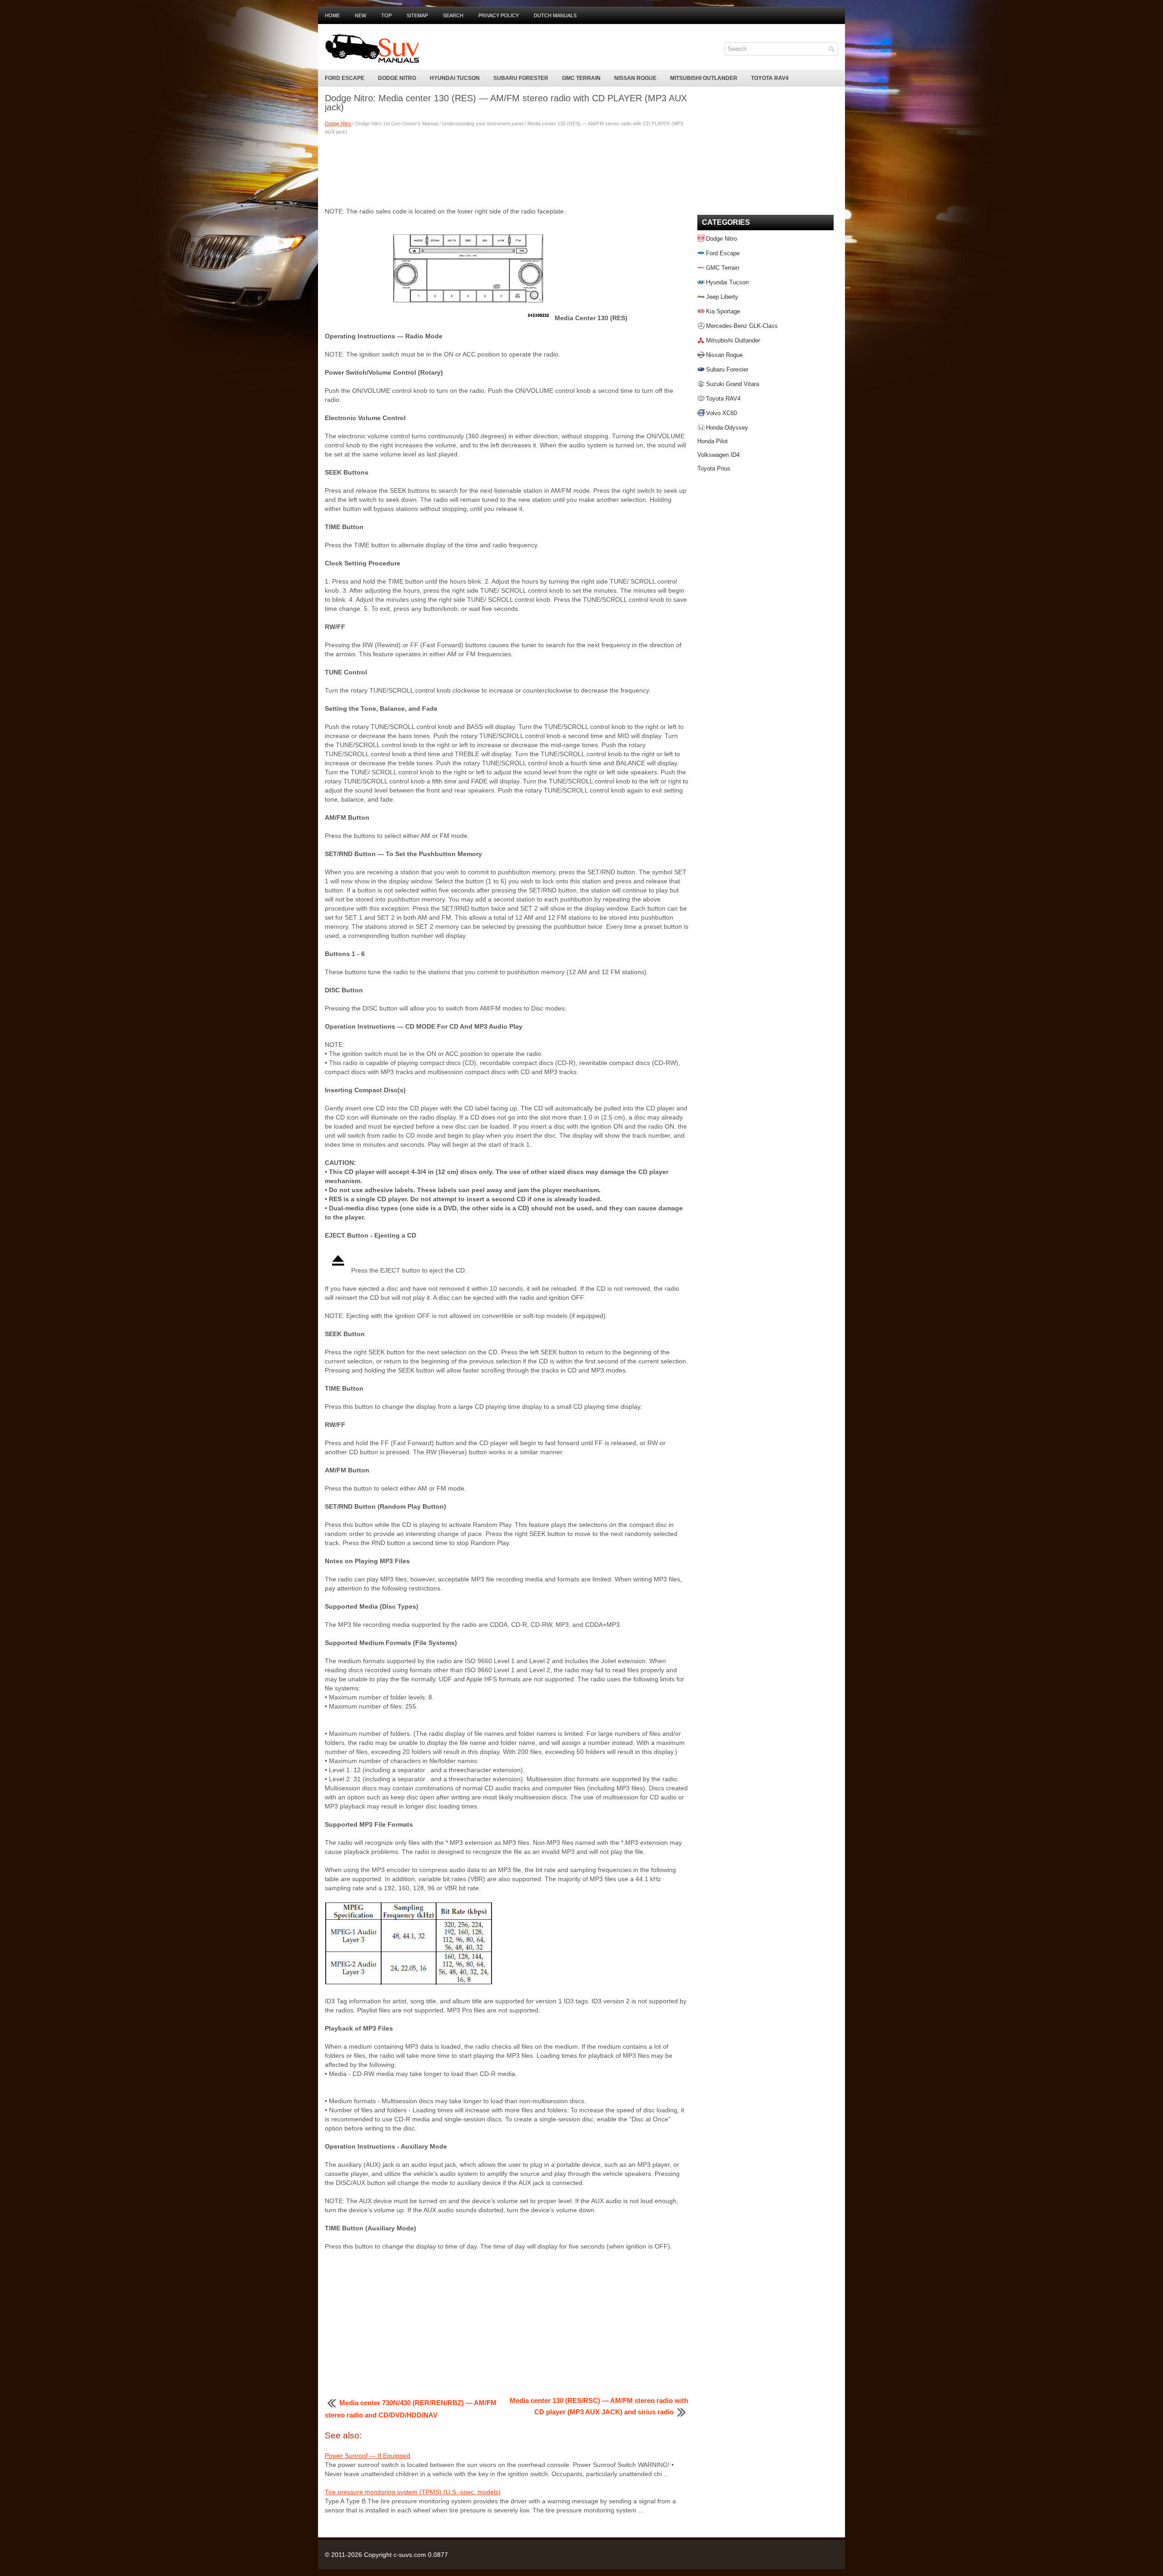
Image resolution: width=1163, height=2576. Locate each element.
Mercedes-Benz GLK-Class (742, 326)
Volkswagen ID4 (718, 455)
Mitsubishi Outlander (704, 78)
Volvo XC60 (721, 413)
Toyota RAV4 (770, 78)
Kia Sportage (723, 311)
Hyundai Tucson (455, 78)
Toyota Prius (714, 468)
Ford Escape (345, 78)
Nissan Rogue (635, 78)
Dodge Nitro (397, 78)
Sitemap (417, 15)
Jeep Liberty (722, 297)
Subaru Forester (521, 78)
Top (386, 15)
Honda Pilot (713, 441)
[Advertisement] (507, 170)
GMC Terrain (581, 78)
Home (332, 15)
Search (453, 15)
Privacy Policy (499, 15)
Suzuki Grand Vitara (733, 384)
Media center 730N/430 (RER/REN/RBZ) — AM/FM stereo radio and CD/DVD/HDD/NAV (411, 2409)
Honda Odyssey (727, 428)
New (360, 15)
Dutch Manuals (555, 15)
